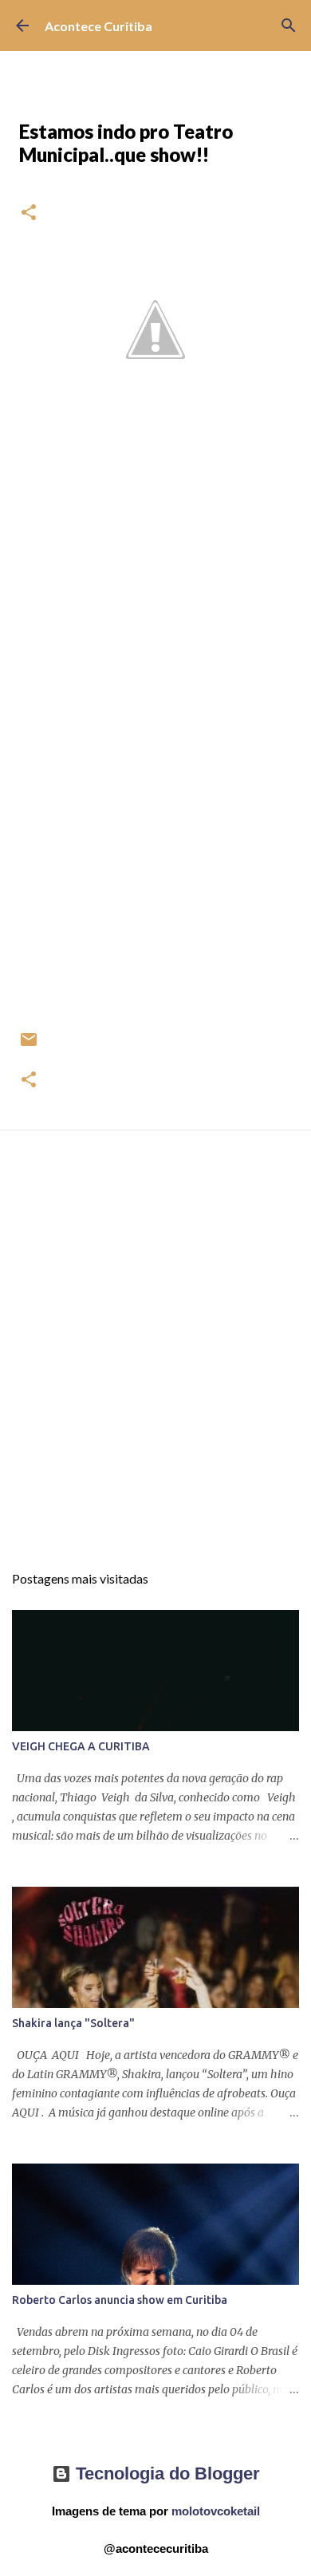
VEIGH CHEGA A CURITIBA (81, 1746)
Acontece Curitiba (98, 26)
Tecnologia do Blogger (165, 2473)
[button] (29, 213)
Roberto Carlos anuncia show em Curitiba (120, 2300)
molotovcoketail (216, 2511)
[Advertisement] (155, 1361)
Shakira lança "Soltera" (73, 2023)
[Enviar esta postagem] (29, 1045)
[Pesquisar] (289, 26)
